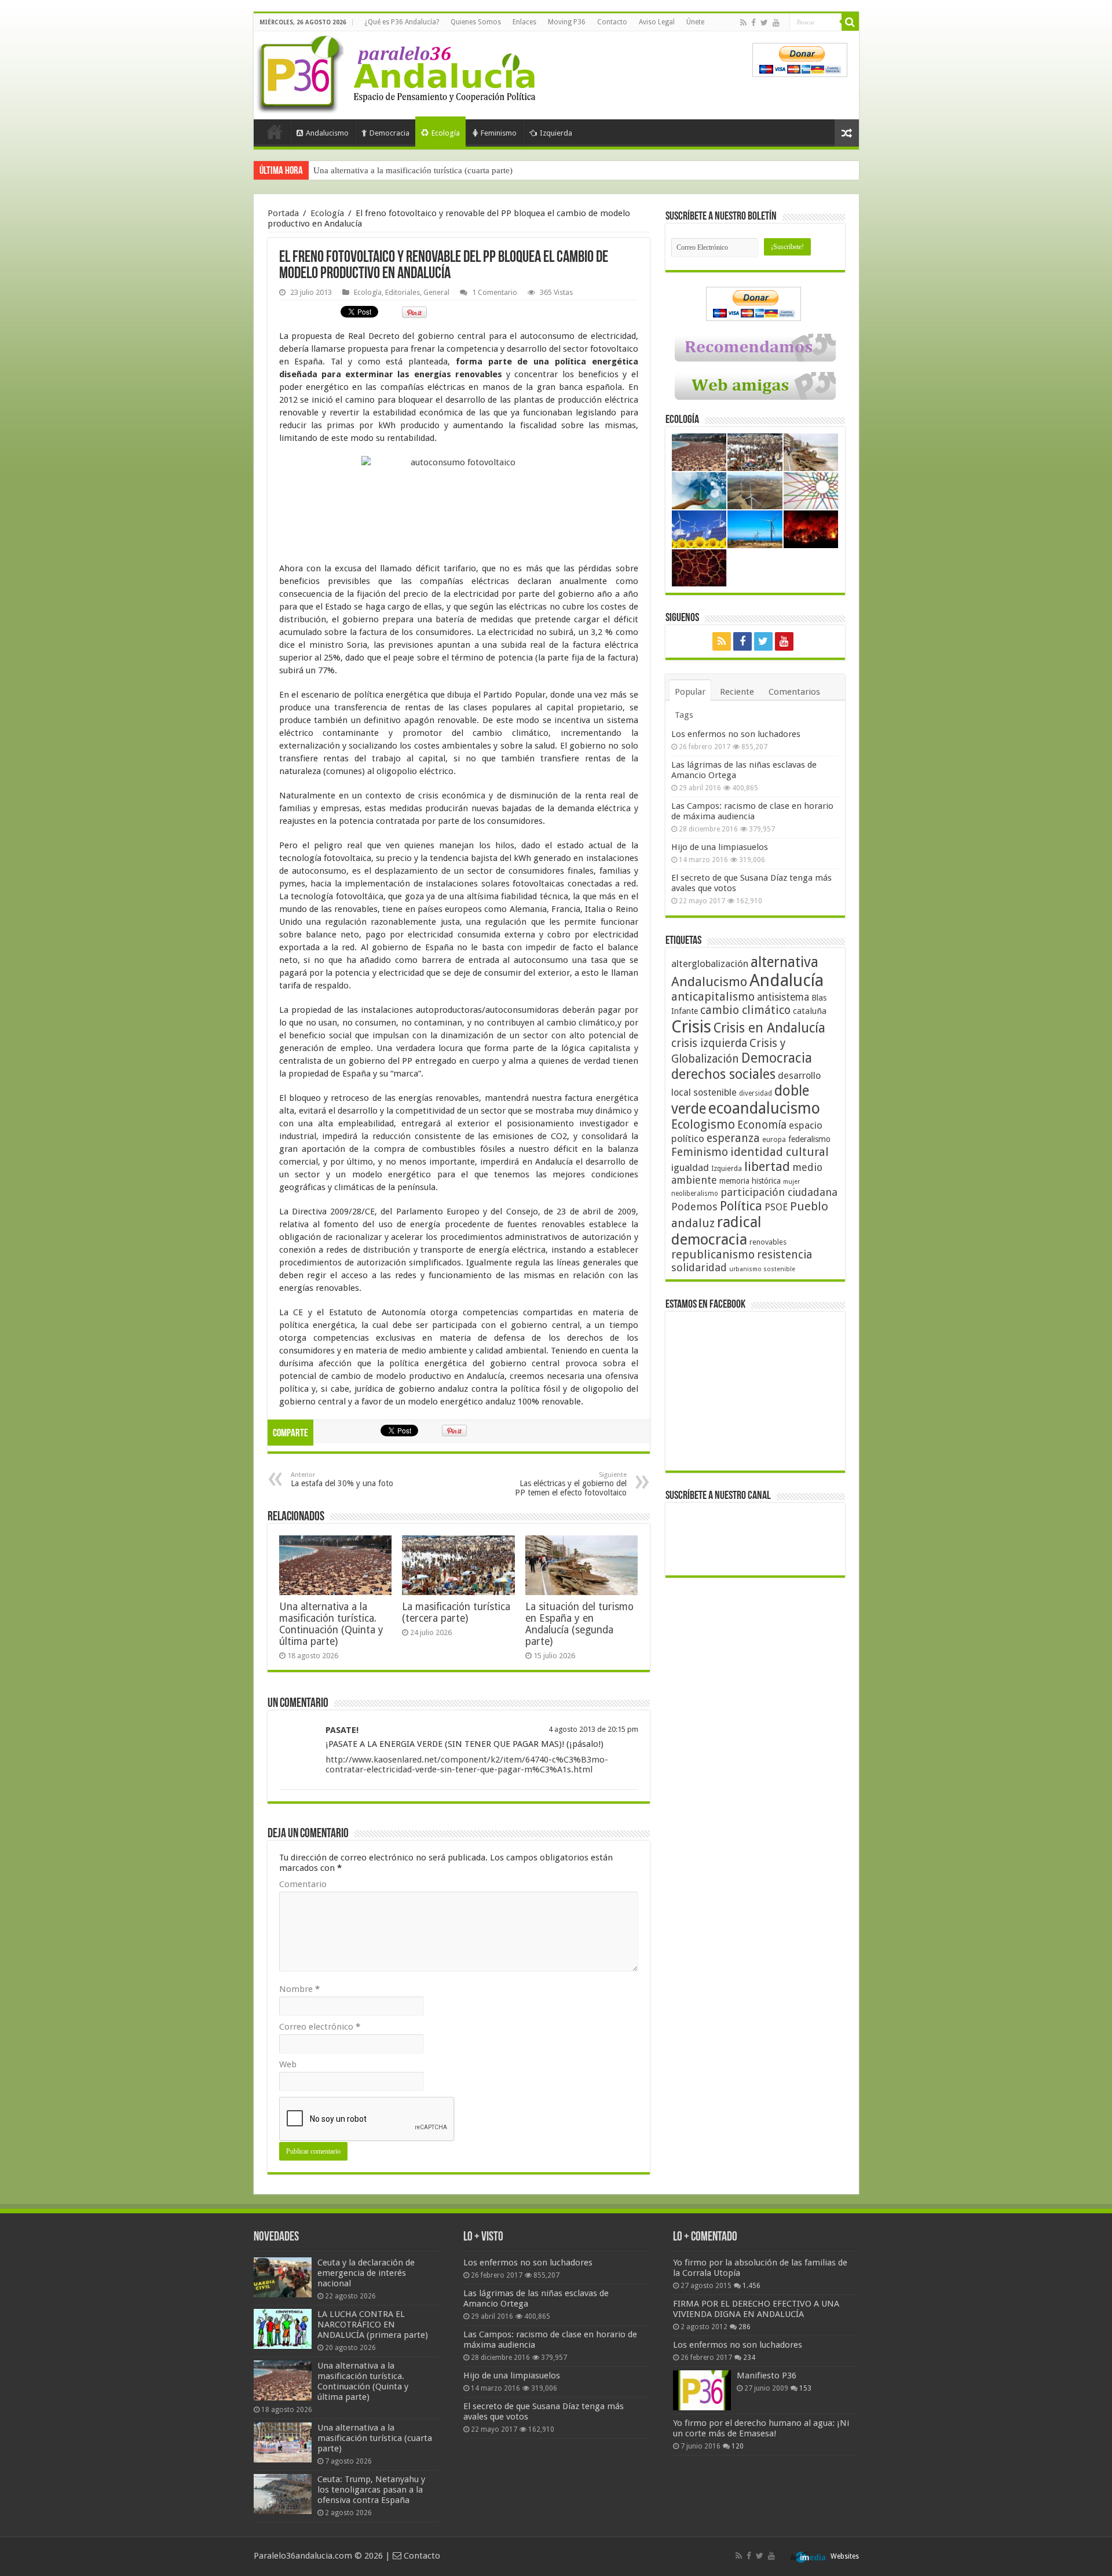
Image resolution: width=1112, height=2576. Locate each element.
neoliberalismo (695, 1194)
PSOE (776, 1207)
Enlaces (524, 22)
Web (288, 2064)
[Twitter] (764, 23)
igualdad (690, 1167)
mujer (791, 1182)
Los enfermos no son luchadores (736, 734)
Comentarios (794, 692)
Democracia (389, 133)
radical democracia (716, 1231)
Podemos (694, 1207)
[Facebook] (753, 23)
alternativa (784, 962)
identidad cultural (780, 1152)
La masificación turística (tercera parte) (456, 1612)
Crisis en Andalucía (769, 1028)
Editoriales (403, 292)
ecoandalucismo (764, 1108)
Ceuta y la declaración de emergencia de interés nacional (366, 2273)
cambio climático (745, 1010)
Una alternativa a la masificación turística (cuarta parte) (413, 170)
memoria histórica (750, 1181)
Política (741, 1206)
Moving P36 (567, 22)
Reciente (737, 692)
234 (749, 2358)
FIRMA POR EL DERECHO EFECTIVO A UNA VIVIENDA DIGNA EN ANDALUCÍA (756, 2309)
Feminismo (499, 133)
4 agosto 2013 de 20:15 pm (593, 1729)
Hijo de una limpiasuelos (720, 847)
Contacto (612, 22)
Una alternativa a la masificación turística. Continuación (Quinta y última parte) (331, 1624)
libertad (767, 1166)
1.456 (751, 2286)
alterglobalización (710, 964)
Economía (762, 1125)
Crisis (691, 1027)
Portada (275, 132)
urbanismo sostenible (762, 1269)
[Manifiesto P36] (702, 2390)
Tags (684, 715)
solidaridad (699, 1267)
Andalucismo (327, 133)
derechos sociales (723, 1074)
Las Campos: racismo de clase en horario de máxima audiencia (752, 811)
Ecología (446, 133)
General (436, 292)
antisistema (783, 997)
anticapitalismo (713, 997)
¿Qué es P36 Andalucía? (402, 22)
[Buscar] (850, 22)
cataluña (810, 1011)
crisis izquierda (709, 1043)
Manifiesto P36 (767, 2376)
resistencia (784, 1255)
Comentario (303, 1884)
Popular (690, 692)
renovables (768, 1242)
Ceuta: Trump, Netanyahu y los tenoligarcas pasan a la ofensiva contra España (371, 2490)
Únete (695, 22)
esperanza (733, 1138)
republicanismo (713, 1255)
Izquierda (556, 133)
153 (805, 2388)
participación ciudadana (779, 1192)
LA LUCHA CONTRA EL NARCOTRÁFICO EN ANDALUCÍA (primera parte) (373, 2325)
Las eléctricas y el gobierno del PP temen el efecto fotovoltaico (571, 1484)
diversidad (756, 1093)
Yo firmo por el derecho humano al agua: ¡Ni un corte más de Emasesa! (761, 2428)
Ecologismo (703, 1124)
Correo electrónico (320, 2027)
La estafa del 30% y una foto (342, 1479)
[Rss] (743, 23)
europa (774, 1140)
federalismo (809, 1139)
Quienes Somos (476, 22)
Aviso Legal (657, 22)
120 (738, 2446)
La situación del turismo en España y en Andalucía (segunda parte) (579, 1624)
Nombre (299, 1989)
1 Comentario (495, 292)
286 (745, 2327)
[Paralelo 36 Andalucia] (398, 72)
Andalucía (787, 980)
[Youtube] (776, 23)
